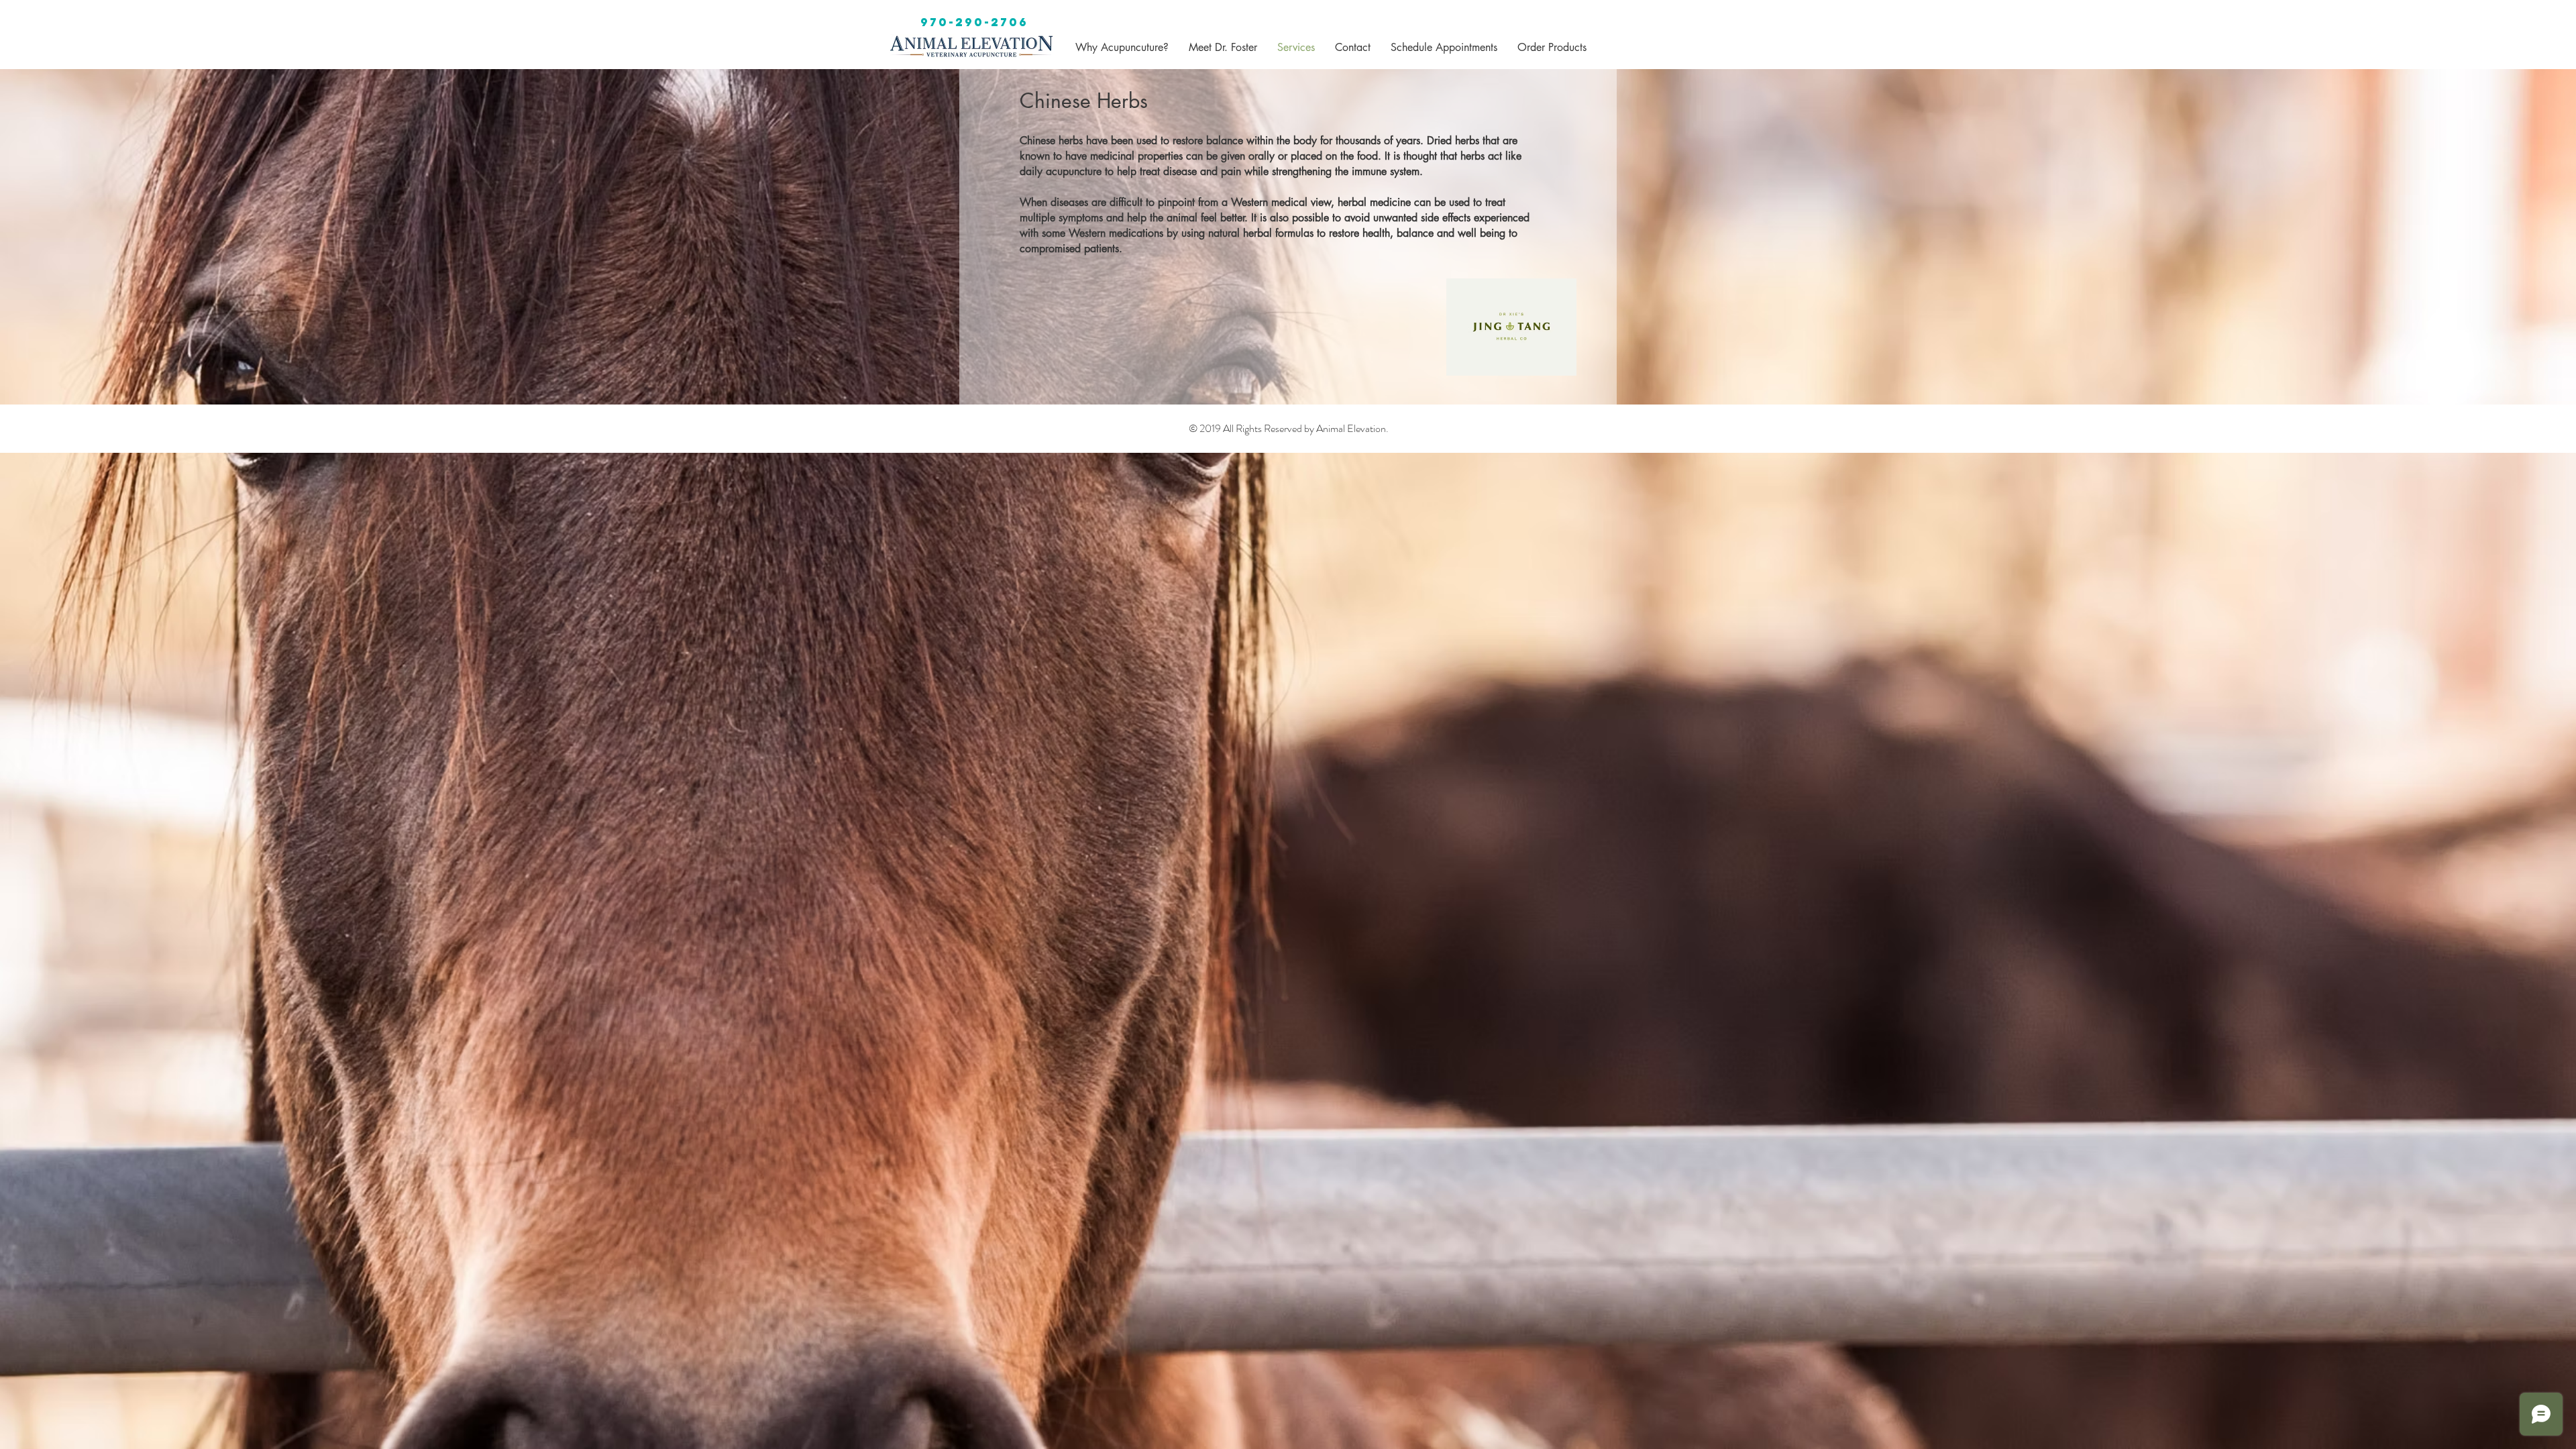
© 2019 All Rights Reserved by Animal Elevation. (1289, 428)
